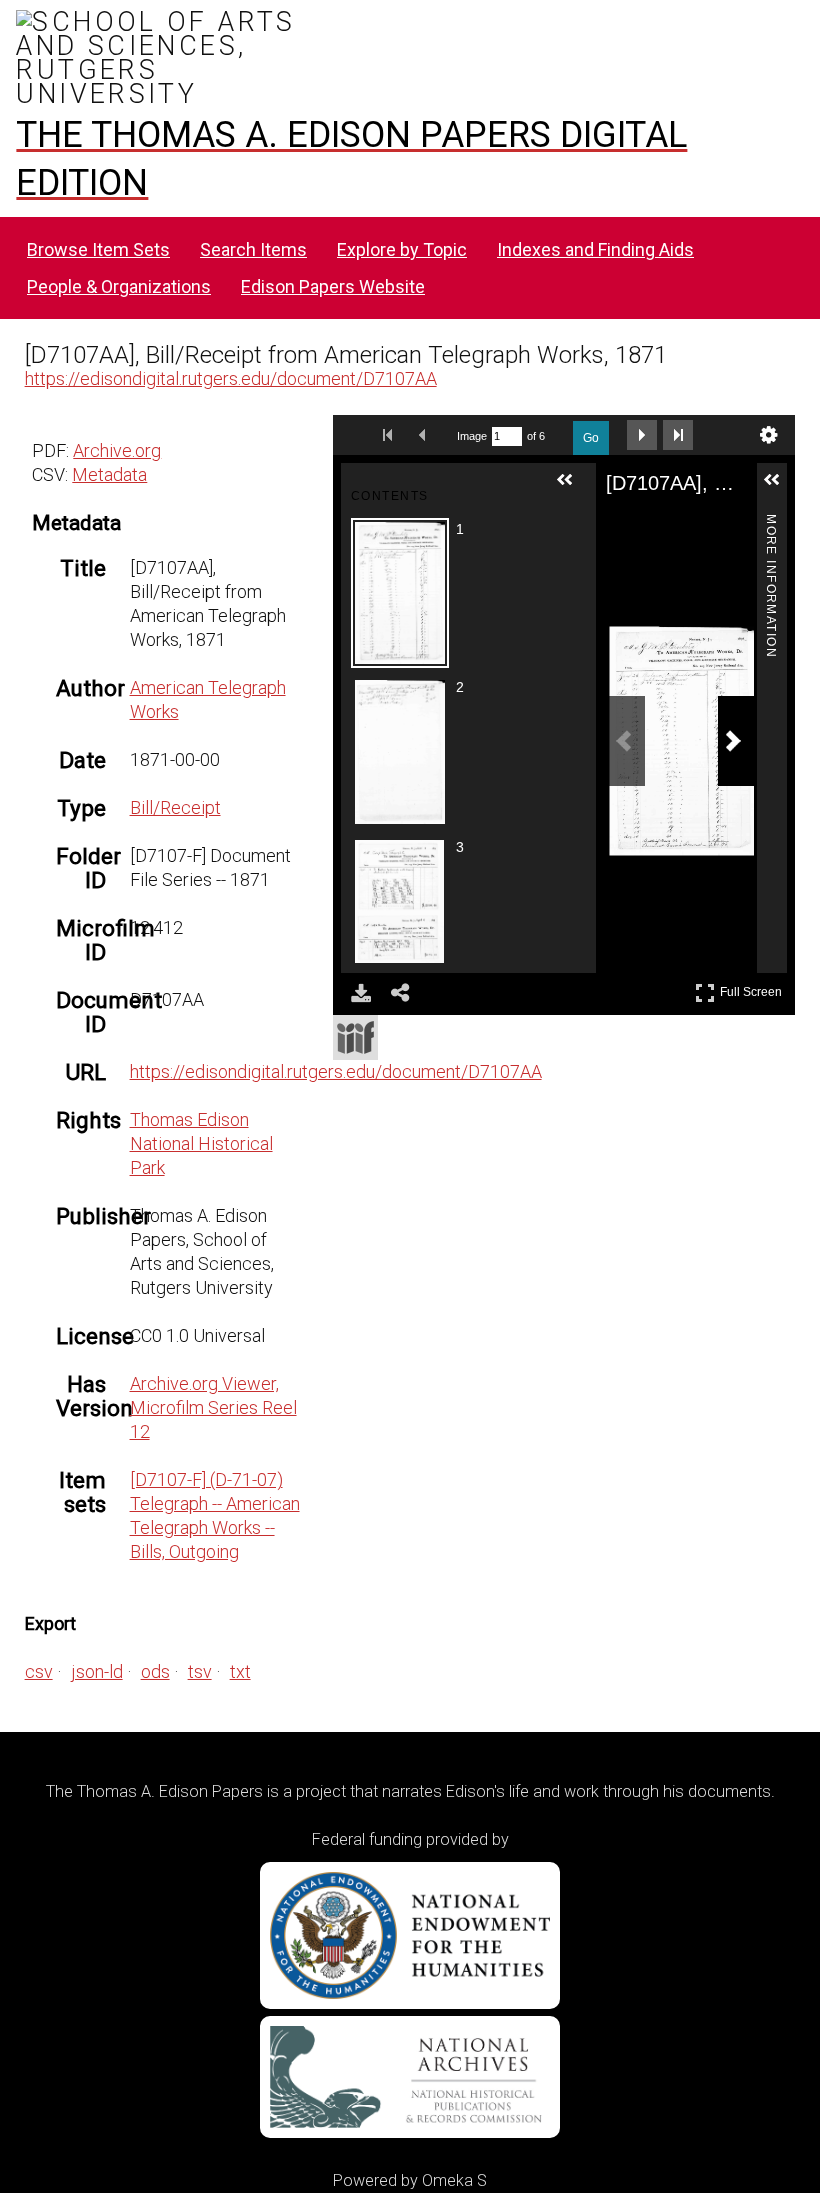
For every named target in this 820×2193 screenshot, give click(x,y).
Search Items (253, 249)
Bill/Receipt (175, 807)
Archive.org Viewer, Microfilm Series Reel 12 (213, 1407)
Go (591, 438)
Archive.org (117, 450)
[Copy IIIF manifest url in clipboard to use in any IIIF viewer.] (355, 1037)
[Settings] (769, 435)
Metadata (109, 474)
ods (155, 1671)
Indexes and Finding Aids (595, 249)
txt (240, 1671)
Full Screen (753, 988)
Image (472, 436)
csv (39, 1671)
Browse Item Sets (98, 249)
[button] (573, 488)
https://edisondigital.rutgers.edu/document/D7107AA (231, 378)
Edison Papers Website (333, 286)
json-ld (97, 1671)
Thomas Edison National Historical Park (201, 1143)
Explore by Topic (402, 249)
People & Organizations (119, 286)
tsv (200, 1671)
